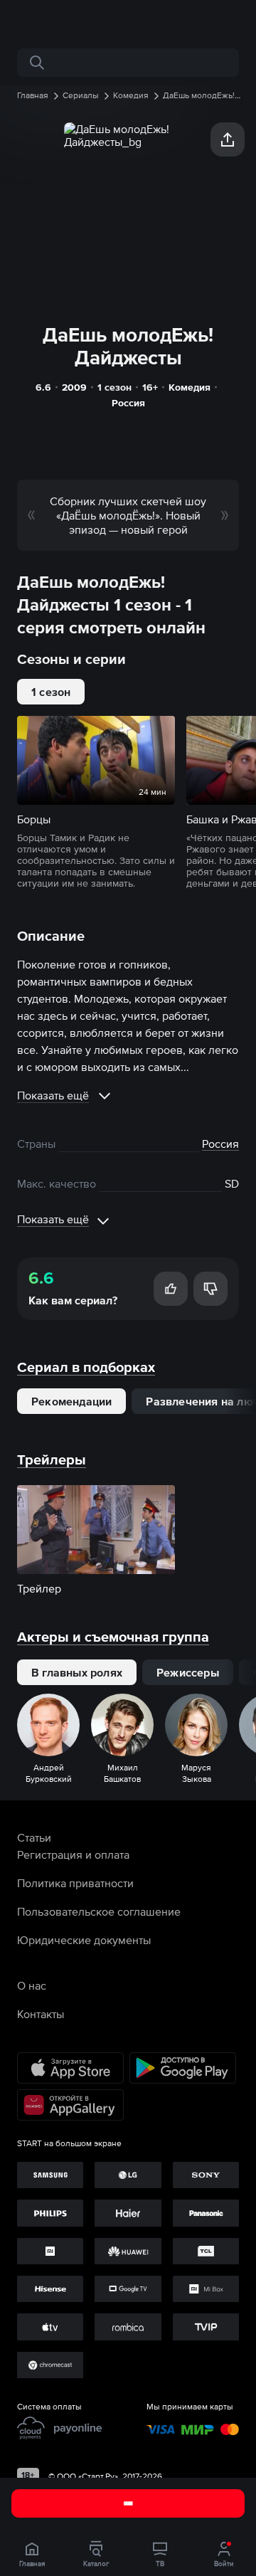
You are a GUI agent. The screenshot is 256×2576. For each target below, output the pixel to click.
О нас (32, 1985)
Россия (128, 403)
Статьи (34, 1837)
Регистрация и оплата (73, 1854)
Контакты (41, 2014)
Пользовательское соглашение (99, 1911)
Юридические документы (84, 1940)
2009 (74, 387)
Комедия (190, 387)
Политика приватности (75, 1883)
